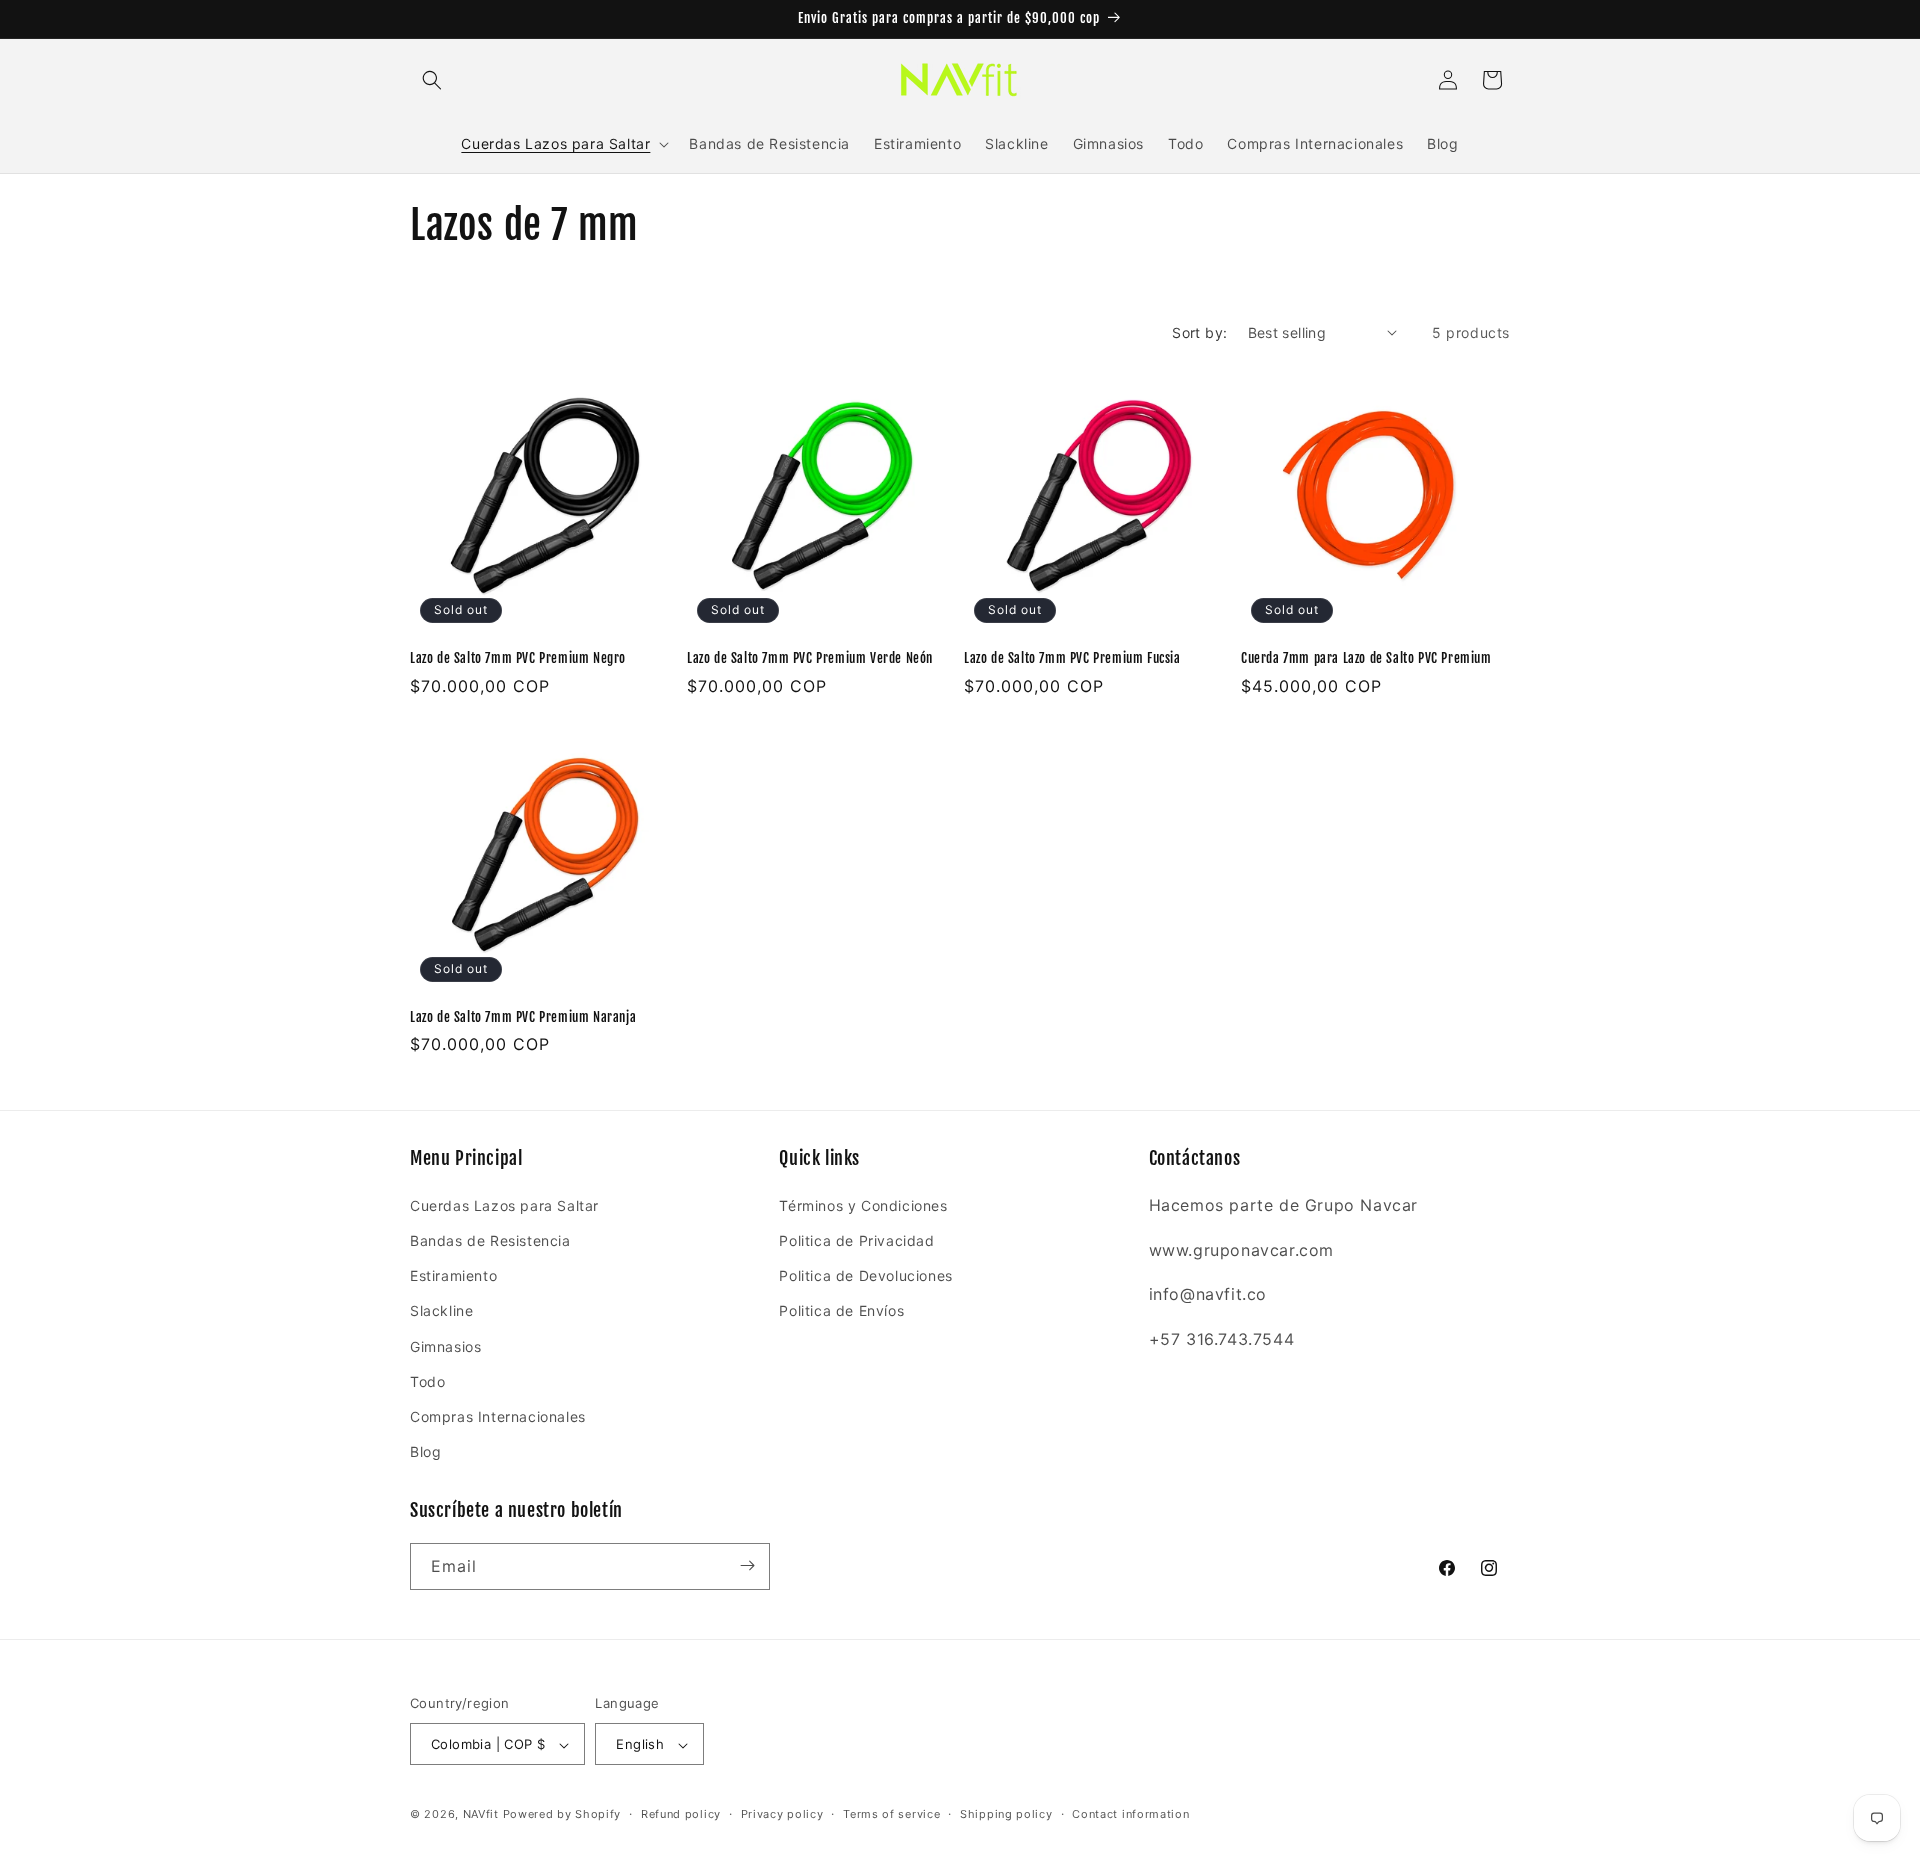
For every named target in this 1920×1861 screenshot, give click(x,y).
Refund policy (681, 1814)
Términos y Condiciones (863, 1204)
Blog (425, 1451)
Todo (427, 1380)
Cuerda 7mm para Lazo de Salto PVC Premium (1366, 658)
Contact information (1130, 1814)
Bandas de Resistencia (490, 1239)
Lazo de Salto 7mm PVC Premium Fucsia (1072, 658)
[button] (432, 80)
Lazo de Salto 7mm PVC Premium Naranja (523, 1017)
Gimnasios (445, 1345)
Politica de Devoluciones (865, 1275)
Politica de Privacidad (856, 1239)
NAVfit (481, 1815)
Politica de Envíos (841, 1310)
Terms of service (891, 1814)
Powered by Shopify (562, 1815)
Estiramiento (453, 1275)
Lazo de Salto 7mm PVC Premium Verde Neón (810, 658)
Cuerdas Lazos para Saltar (504, 1204)
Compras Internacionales (498, 1415)
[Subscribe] (747, 1565)
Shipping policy (1006, 1814)
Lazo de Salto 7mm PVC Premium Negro (518, 658)
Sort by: (1199, 332)
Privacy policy (782, 1814)
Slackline (441, 1310)
